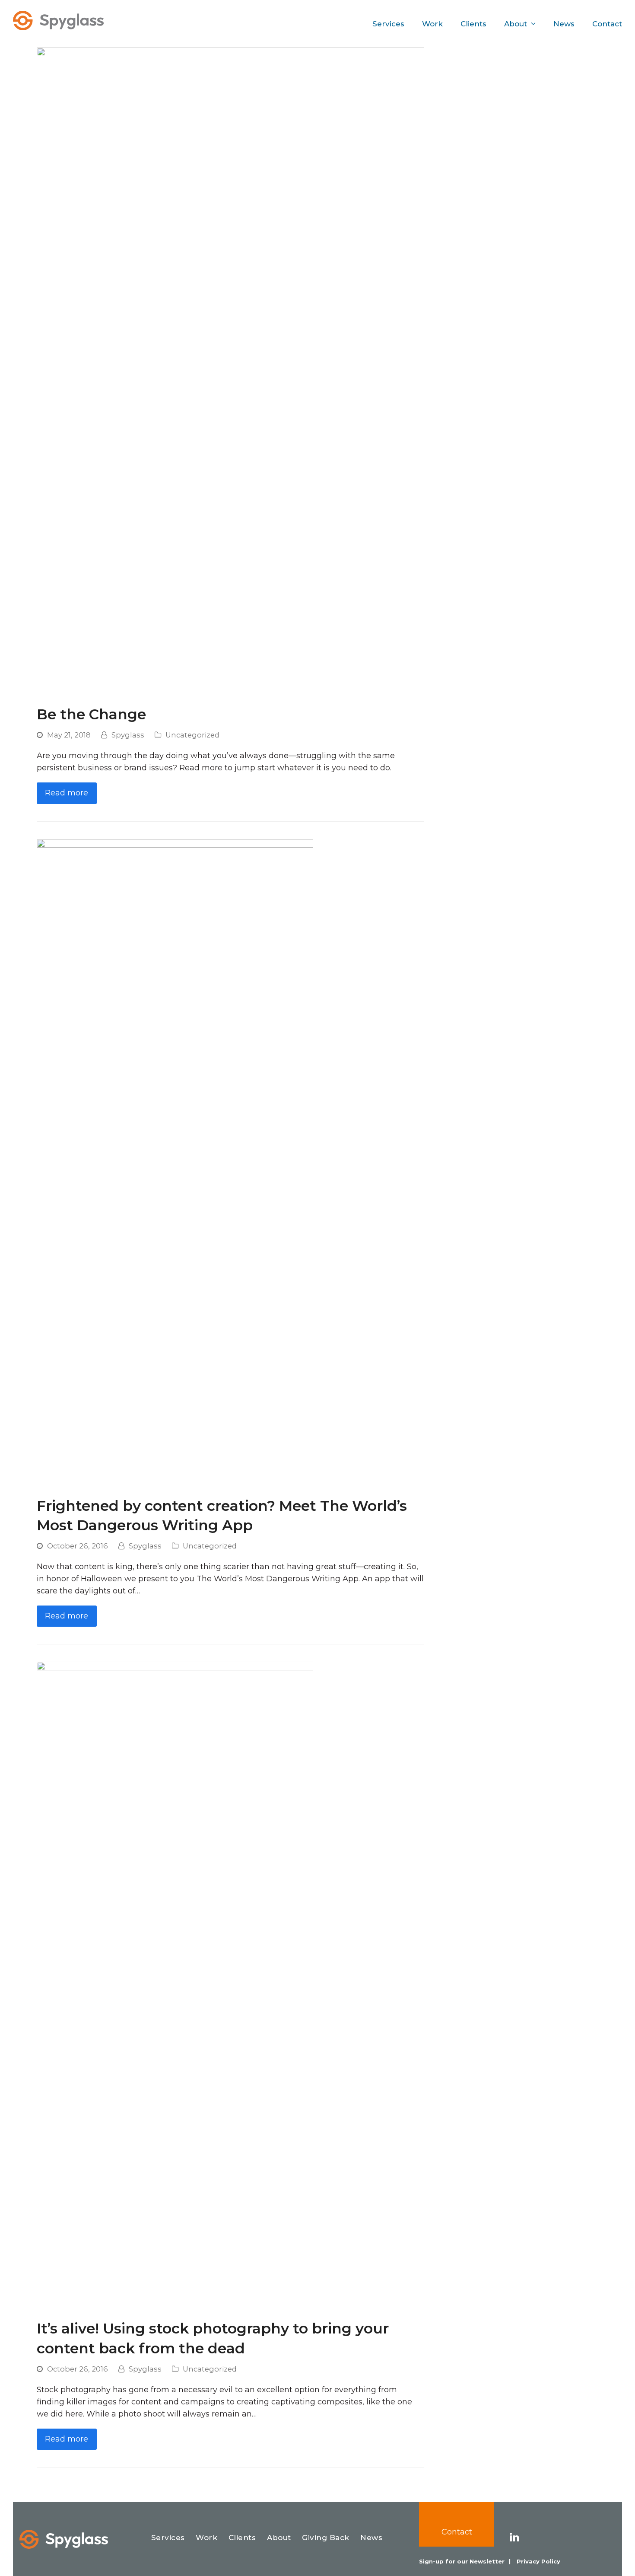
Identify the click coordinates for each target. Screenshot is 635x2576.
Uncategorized (192, 735)
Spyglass (128, 735)
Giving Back (326, 2538)
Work (206, 2538)
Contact (457, 2532)
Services (168, 2538)
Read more (67, 793)
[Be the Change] (230, 371)
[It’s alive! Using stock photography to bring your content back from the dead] (175, 1985)
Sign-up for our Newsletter (462, 2561)
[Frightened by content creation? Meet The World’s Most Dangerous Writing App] (175, 1162)
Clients (242, 2538)
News (371, 2538)
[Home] (64, 2539)
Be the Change (91, 714)
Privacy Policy (538, 2561)
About (279, 2538)
